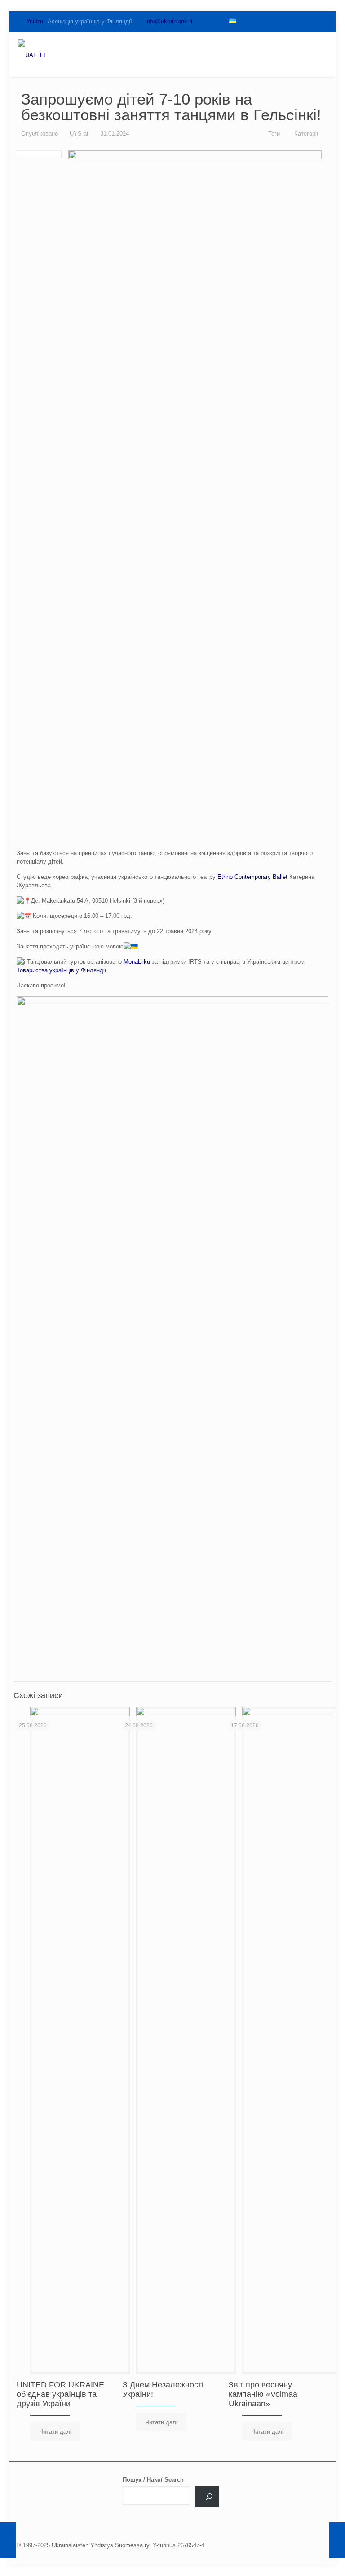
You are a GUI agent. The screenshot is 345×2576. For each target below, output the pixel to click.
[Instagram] (307, 21)
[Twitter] (261, 21)
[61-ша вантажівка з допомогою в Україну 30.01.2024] (8, 2540)
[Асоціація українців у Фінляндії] (32, 55)
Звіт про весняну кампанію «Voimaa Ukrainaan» (263, 2394)
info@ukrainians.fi (169, 21)
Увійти (34, 21)
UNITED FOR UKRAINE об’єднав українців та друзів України (60, 2394)
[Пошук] (207, 2497)
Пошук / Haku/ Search (153, 2480)
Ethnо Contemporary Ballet (252, 877)
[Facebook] (246, 21)
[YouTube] (276, 21)
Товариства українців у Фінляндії (62, 970)
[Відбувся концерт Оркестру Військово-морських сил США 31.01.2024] (337, 2540)
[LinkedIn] (292, 21)
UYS (76, 134)
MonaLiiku (137, 962)
